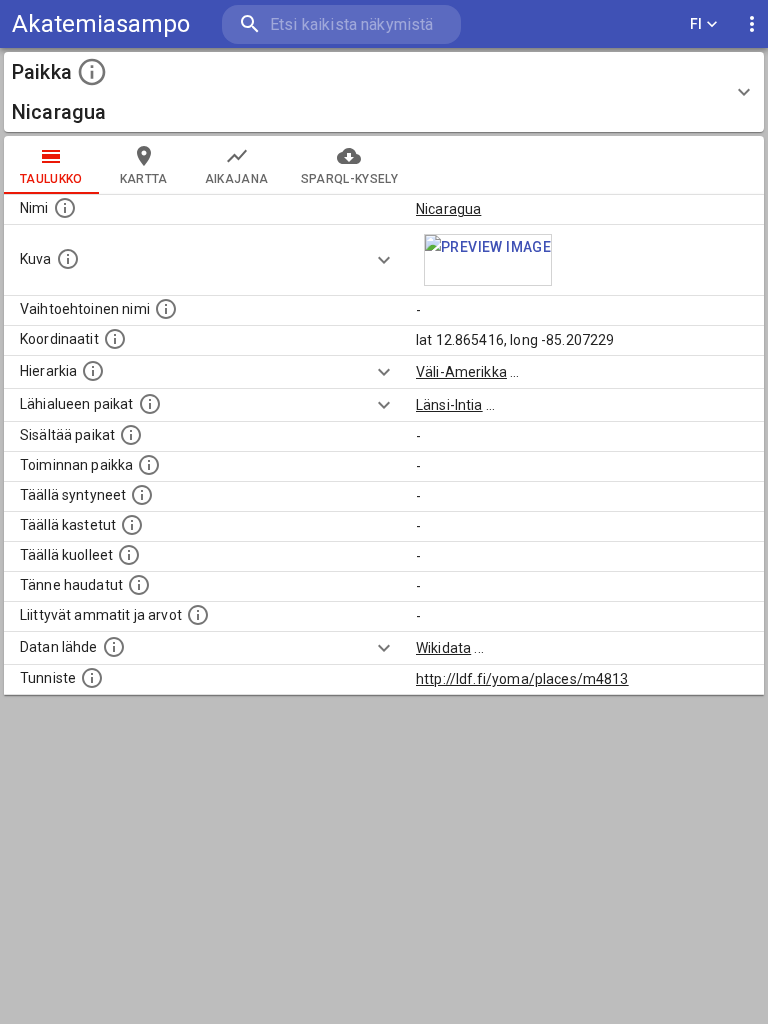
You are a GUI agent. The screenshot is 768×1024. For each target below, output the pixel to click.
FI (696, 24)
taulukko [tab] (51, 179)
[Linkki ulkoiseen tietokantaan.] (114, 647)
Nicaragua (448, 209)
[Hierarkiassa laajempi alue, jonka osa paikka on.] (93, 371)
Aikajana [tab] (237, 179)
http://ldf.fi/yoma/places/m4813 (522, 679)
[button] (384, 92)
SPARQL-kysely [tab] (349, 179)
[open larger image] (488, 260)
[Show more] (384, 260)
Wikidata (443, 648)
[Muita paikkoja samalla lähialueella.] (150, 404)
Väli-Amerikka (461, 372)
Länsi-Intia (449, 405)
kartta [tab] (144, 179)
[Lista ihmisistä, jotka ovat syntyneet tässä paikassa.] (142, 495)
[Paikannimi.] (65, 208)
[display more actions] (752, 24)
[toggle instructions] (92, 72)
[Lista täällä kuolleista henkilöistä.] (129, 555)
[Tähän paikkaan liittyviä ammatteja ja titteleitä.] (198, 615)
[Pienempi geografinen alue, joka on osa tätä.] (131, 435)
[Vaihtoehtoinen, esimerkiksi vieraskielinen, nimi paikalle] (166, 309)
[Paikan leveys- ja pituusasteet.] (115, 339)
